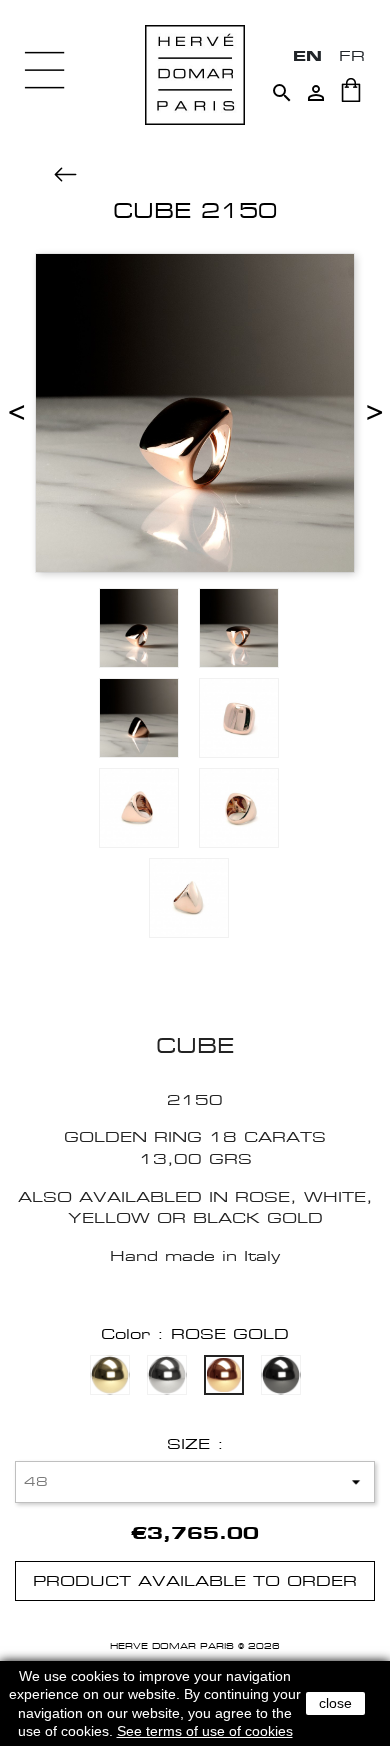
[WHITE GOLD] (167, 1377)
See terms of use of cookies (205, 1731)
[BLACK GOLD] (281, 1377)
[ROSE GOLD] (224, 1377)
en (307, 55)
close (335, 1703)
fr (352, 55)
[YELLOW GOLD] (110, 1377)
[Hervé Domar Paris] (195, 73)
